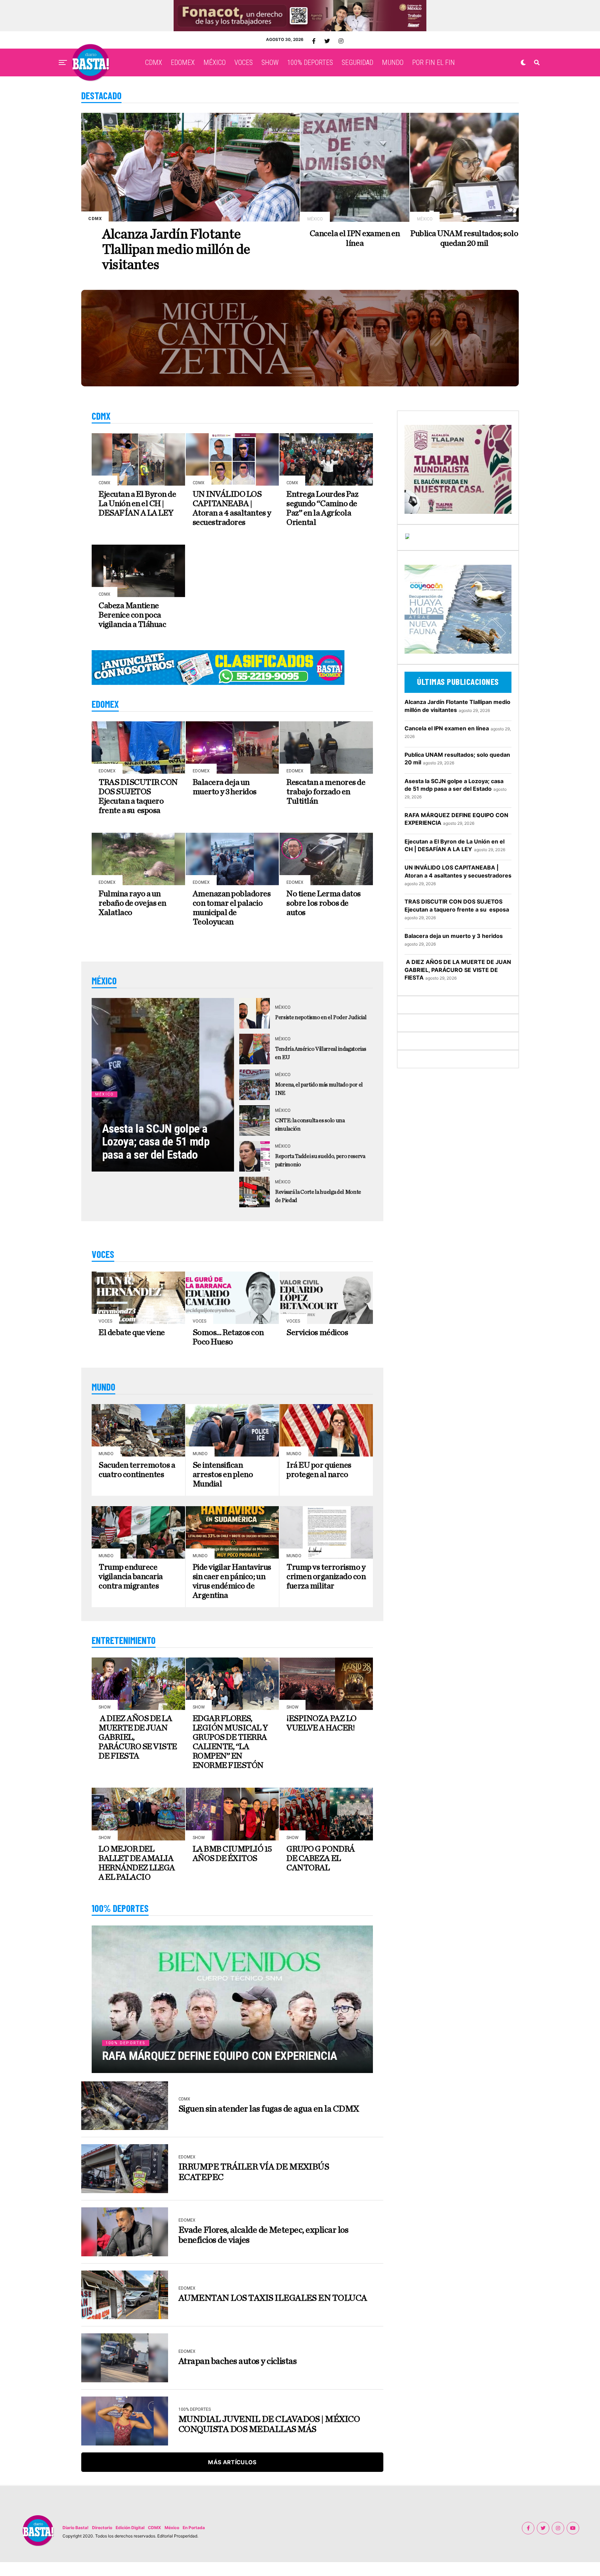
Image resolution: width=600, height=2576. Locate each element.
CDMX (154, 62)
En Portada (194, 2528)
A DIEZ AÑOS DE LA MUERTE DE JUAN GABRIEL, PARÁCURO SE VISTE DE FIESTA (458, 970)
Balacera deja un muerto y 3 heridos (454, 936)
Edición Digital (130, 2528)
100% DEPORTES (310, 62)
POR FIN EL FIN (434, 62)
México (172, 2528)
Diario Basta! (76, 2528)
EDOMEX (183, 62)
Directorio (102, 2528)
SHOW (270, 62)
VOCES (244, 62)
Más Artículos (232, 2462)
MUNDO (393, 62)
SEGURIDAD (357, 62)
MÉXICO (215, 62)
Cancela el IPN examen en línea (447, 728)
